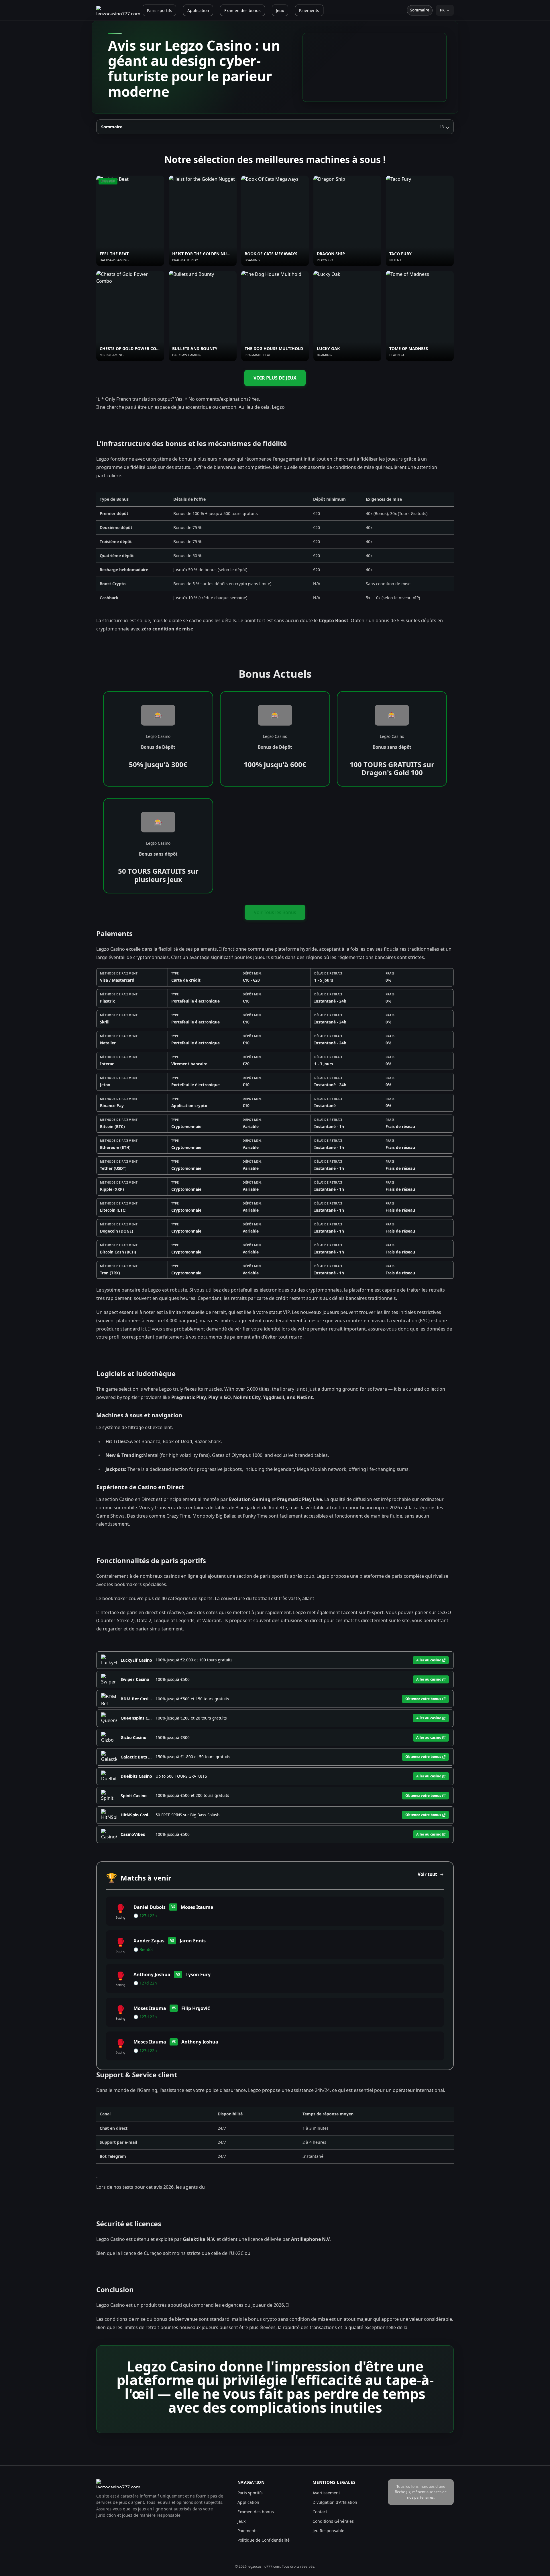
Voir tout (427, 1874)
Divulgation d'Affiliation (335, 2502)
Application (198, 10)
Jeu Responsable (328, 2531)
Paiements (309, 10)
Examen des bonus (242, 10)
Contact (320, 2512)
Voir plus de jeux (275, 378)
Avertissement (326, 2493)
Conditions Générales (333, 2521)
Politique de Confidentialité (264, 2540)
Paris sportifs (160, 10)
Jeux (280, 10)
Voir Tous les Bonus (275, 912)
